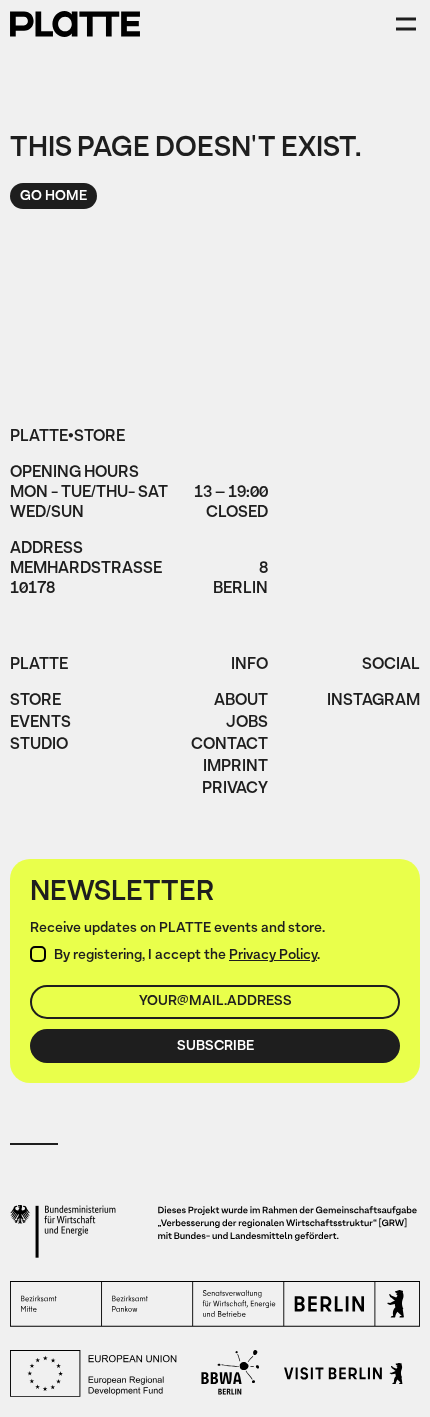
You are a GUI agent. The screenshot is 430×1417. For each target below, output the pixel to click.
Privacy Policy (273, 955)
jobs (247, 724)
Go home (53, 196)
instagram (373, 702)
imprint (235, 768)
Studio (39, 746)
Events (40, 724)
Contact (229, 746)
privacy (235, 790)
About (241, 702)
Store (35, 702)
